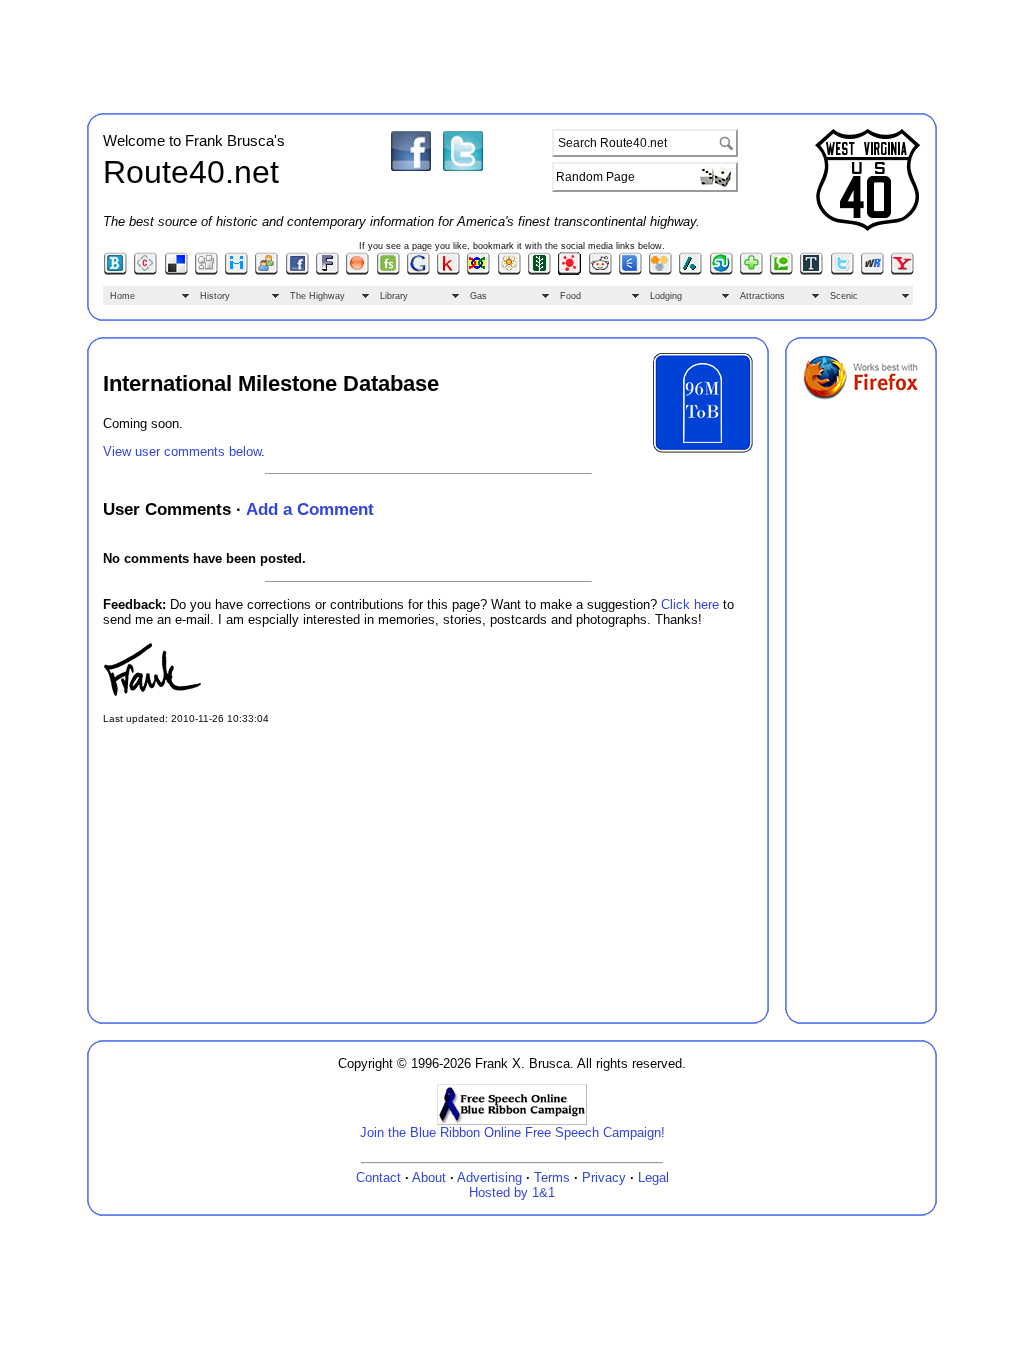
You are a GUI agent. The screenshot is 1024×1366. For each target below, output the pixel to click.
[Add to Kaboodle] (448, 271)
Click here (690, 604)
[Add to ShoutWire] (630, 271)
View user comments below (182, 451)
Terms (552, 1177)
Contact (378, 1177)
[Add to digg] (206, 271)
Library (394, 296)
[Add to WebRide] (872, 271)
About (429, 1177)
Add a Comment (310, 509)
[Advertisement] (512, 53)
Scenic (844, 296)
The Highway (317, 296)
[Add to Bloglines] (115, 271)
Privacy (604, 1177)
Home (122, 296)
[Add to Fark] (327, 271)
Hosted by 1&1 (512, 1192)
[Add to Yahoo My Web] (902, 271)
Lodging (666, 296)
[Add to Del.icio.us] (176, 271)
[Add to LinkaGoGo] (478, 271)
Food (570, 296)
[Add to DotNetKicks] (266, 271)
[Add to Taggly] (751, 271)
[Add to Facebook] (297, 271)
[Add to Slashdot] (690, 271)
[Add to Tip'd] (811, 271)
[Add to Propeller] (569, 271)
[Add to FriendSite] (388, 271)
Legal (653, 1177)
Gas (478, 296)
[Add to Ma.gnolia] (509, 271)
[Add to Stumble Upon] (721, 271)
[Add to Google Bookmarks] (418, 271)
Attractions (762, 296)
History (215, 296)
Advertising (489, 1177)
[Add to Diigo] (236, 271)
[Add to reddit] (600, 271)
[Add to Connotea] (145, 271)
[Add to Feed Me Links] (357, 271)
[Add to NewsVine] (539, 271)
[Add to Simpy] (660, 271)
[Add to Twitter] (842, 271)
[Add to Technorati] (781, 271)
